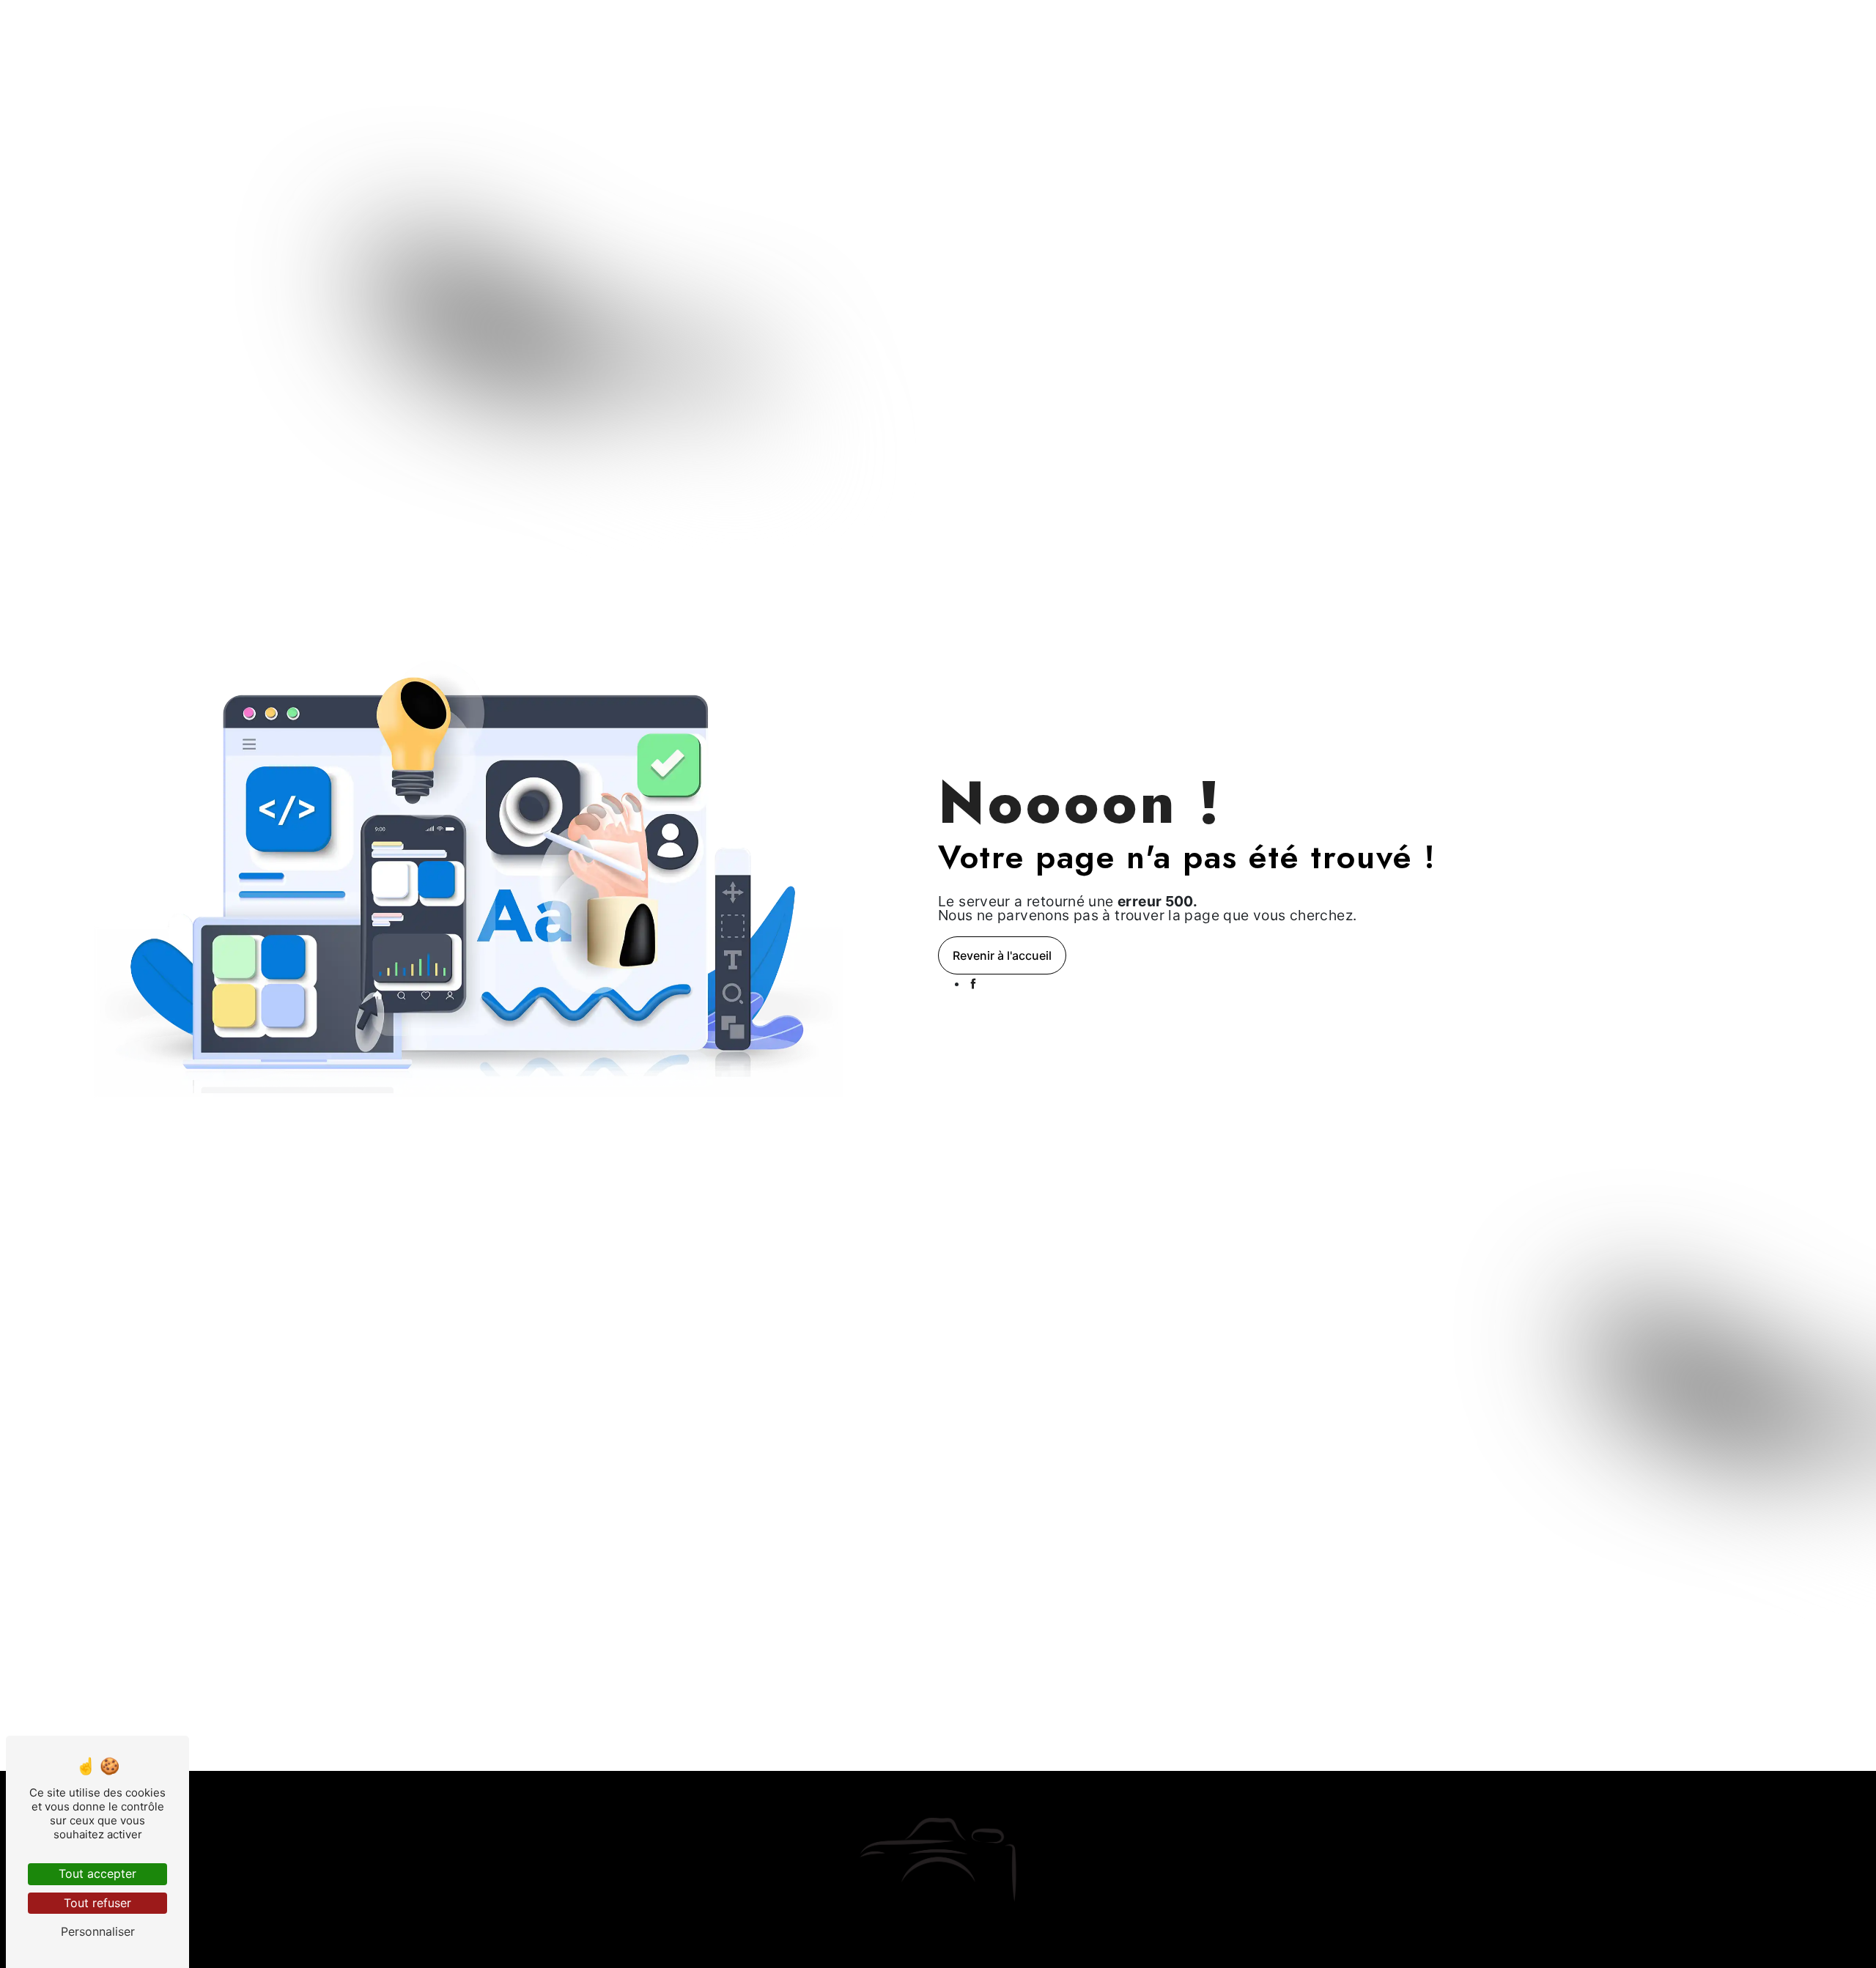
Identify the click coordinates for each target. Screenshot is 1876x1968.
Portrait (772, 25)
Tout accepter (97, 1873)
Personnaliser (98, 1931)
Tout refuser (97, 1903)
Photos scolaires (849, 25)
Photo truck (936, 25)
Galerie (1153, 25)
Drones (1098, 25)
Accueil (654, 25)
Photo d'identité (1022, 25)
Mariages (714, 25)
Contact (1209, 25)
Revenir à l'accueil (1002, 955)
